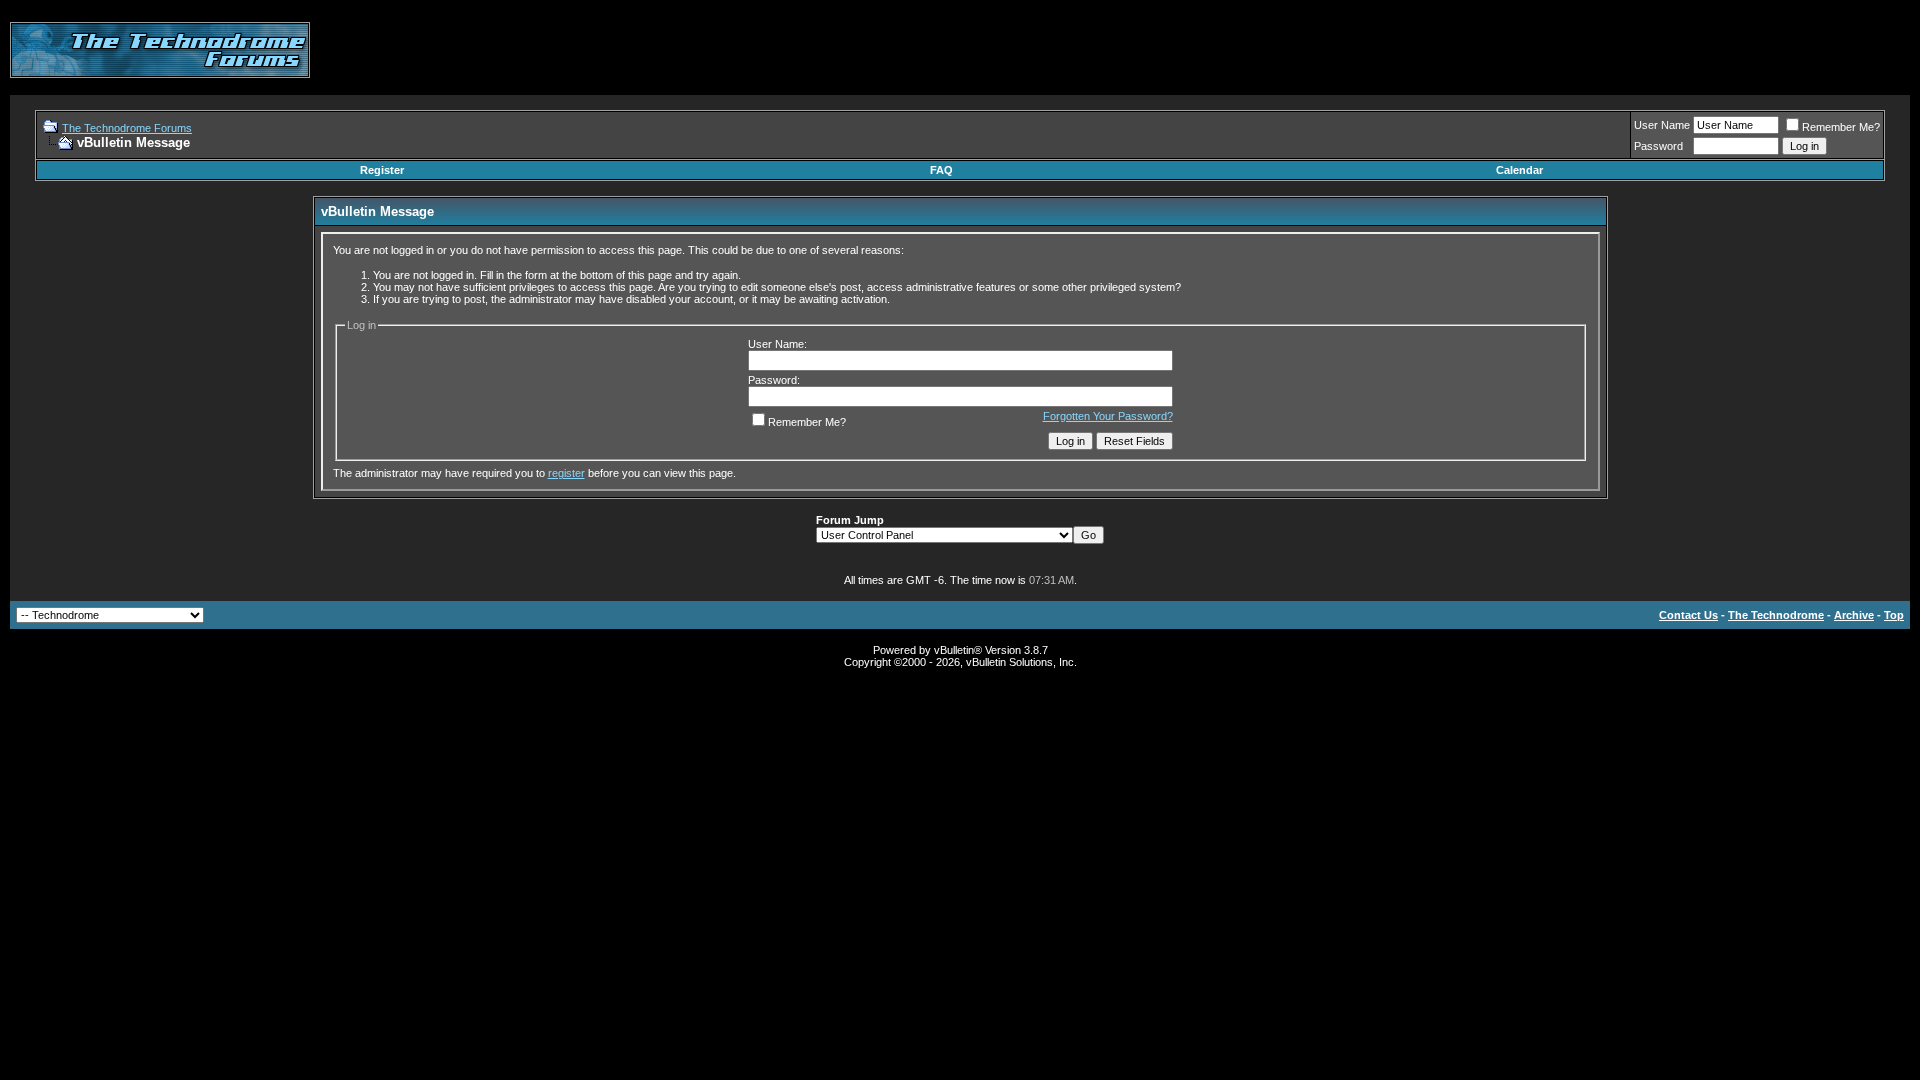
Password (1658, 146)
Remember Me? (1841, 127)
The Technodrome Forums (127, 128)
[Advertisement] (1546, 50)
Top (1894, 615)
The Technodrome (1776, 615)
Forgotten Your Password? (1108, 416)
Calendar (1519, 170)
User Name (1662, 125)
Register (382, 170)
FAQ (941, 170)
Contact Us (1688, 615)
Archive (1854, 615)
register (566, 473)
